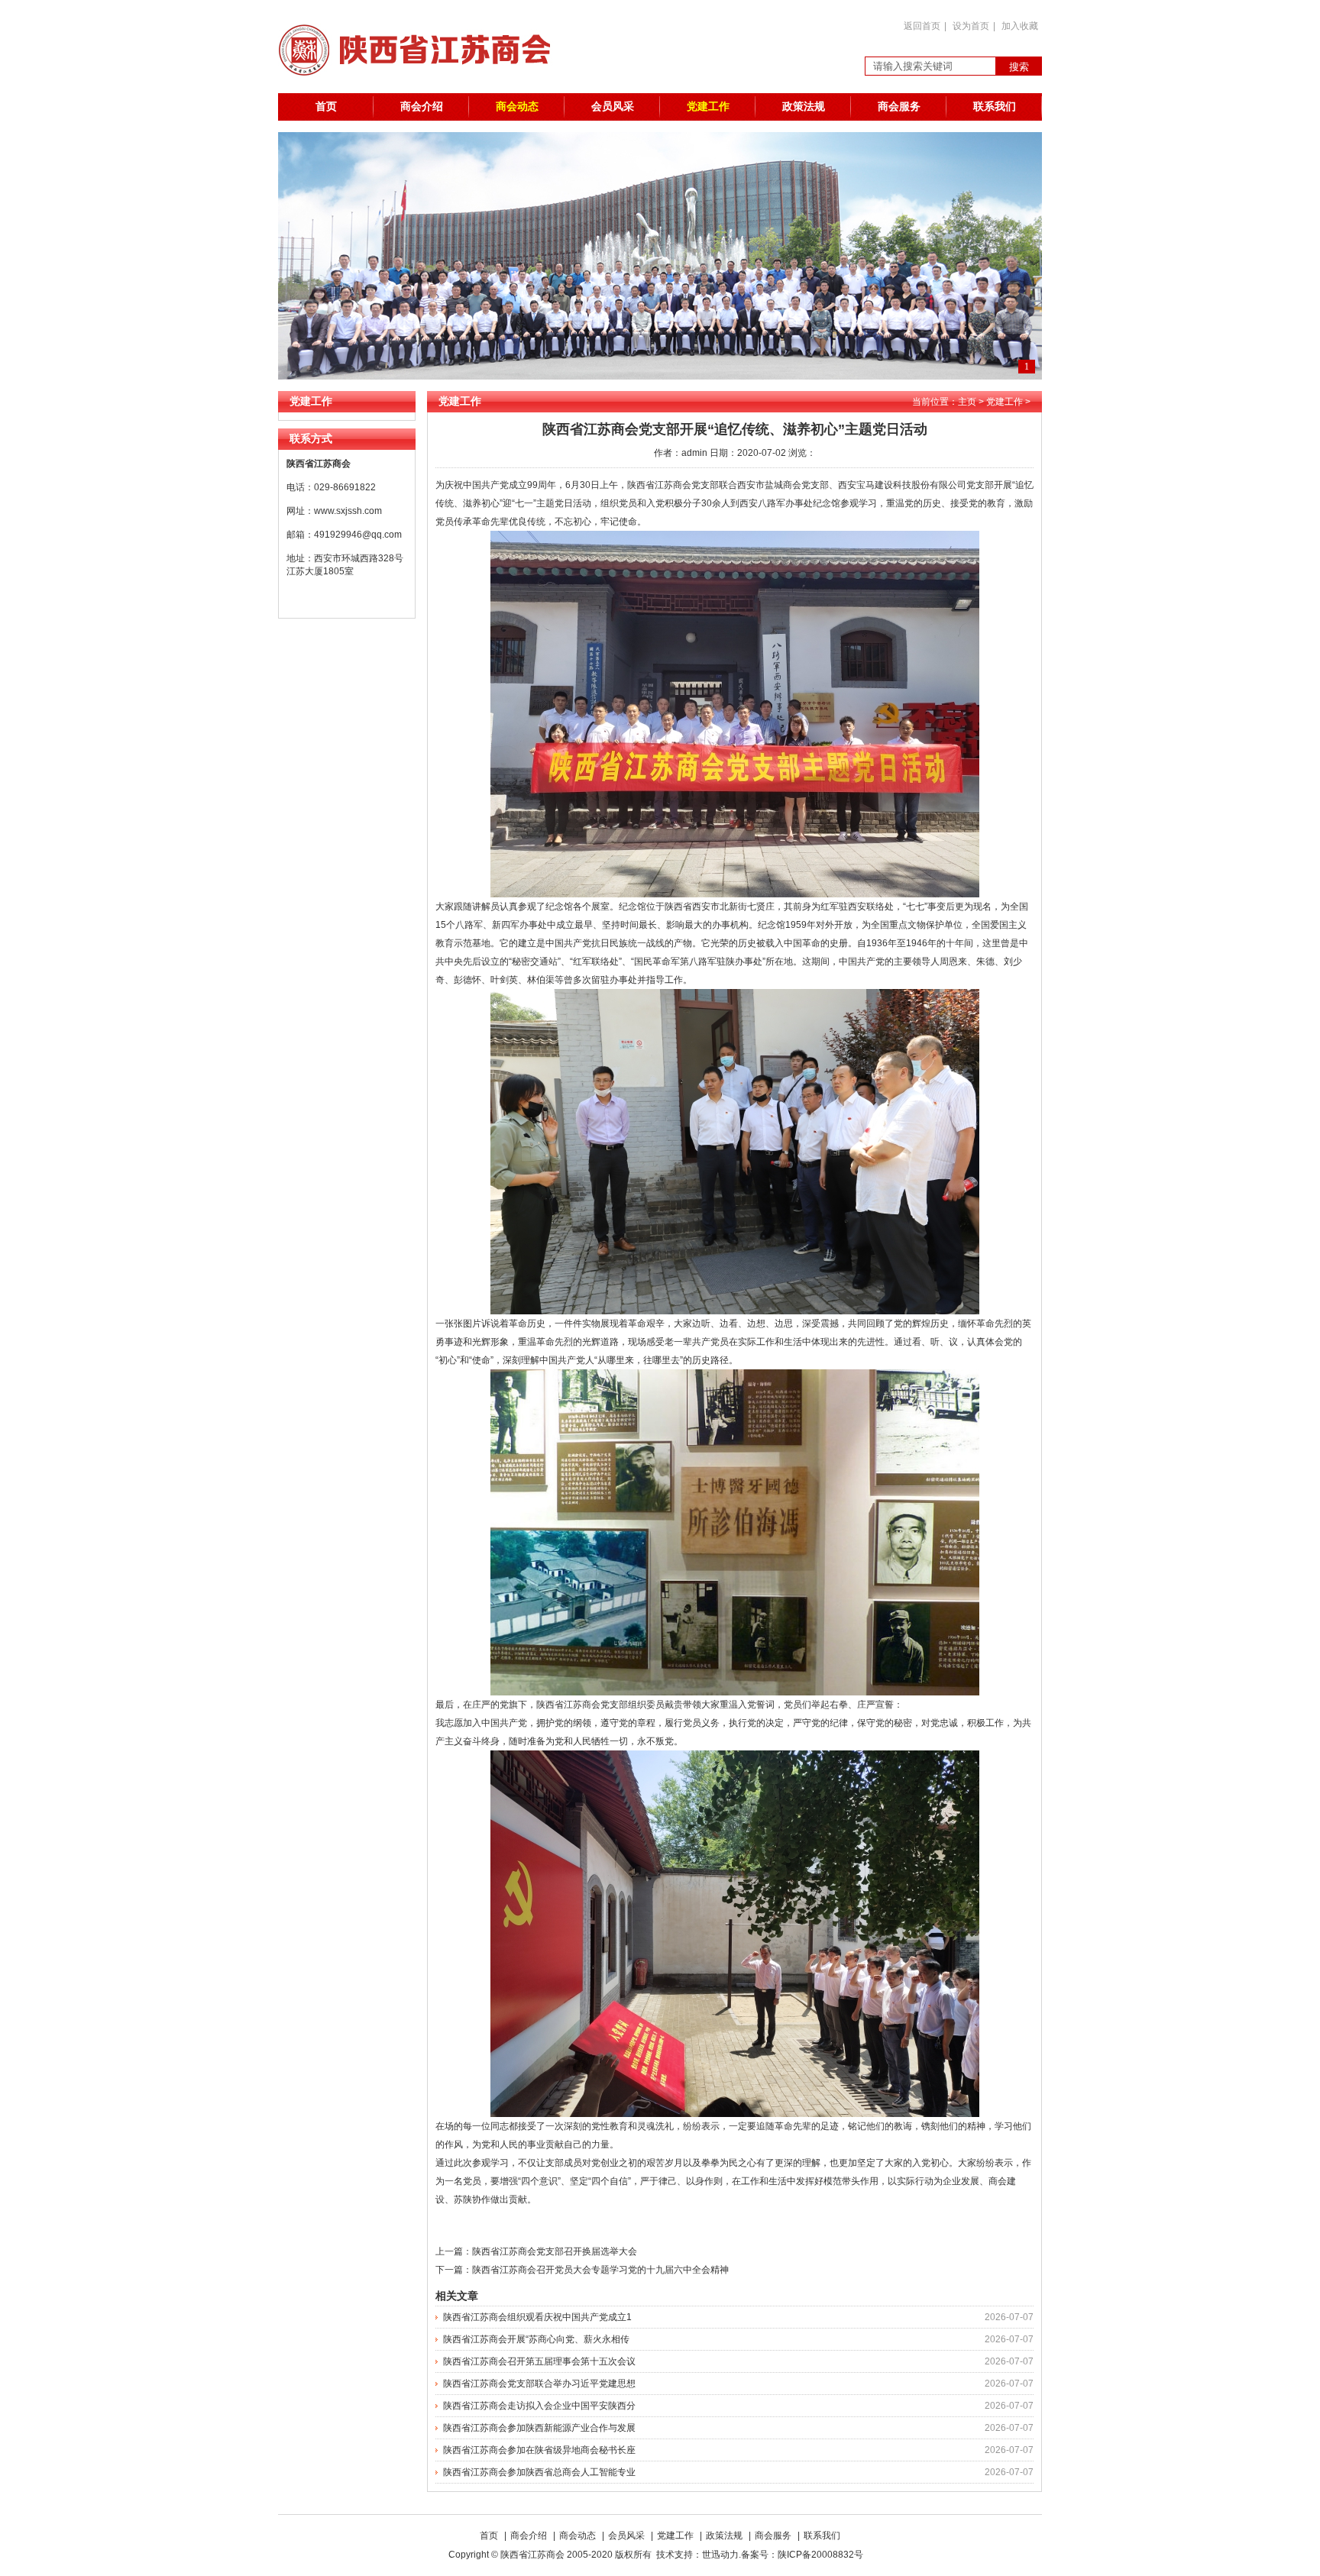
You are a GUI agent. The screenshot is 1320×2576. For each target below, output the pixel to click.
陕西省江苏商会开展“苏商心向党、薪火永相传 (536, 2339)
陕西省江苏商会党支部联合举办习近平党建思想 (539, 2384)
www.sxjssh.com (348, 511)
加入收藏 (1020, 26)
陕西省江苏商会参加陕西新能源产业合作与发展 (539, 2428)
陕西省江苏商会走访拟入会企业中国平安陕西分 (539, 2406)
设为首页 (971, 26)
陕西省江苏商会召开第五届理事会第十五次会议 (539, 2361)
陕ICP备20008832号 (823, 2555)
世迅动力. (721, 2555)
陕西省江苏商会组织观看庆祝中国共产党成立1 (537, 2317)
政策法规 (804, 107)
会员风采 (613, 107)
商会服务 (899, 107)
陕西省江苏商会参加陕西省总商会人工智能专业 (539, 2472)
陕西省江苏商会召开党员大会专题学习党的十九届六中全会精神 (600, 2270)
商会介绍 (422, 107)
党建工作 (708, 107)
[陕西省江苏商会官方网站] (422, 90)
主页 (967, 402)
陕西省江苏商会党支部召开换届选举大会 (555, 2251)
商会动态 (517, 107)
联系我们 (995, 107)
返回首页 (922, 26)
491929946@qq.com (358, 535)
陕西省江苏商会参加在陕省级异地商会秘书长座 (539, 2450)
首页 (326, 107)
